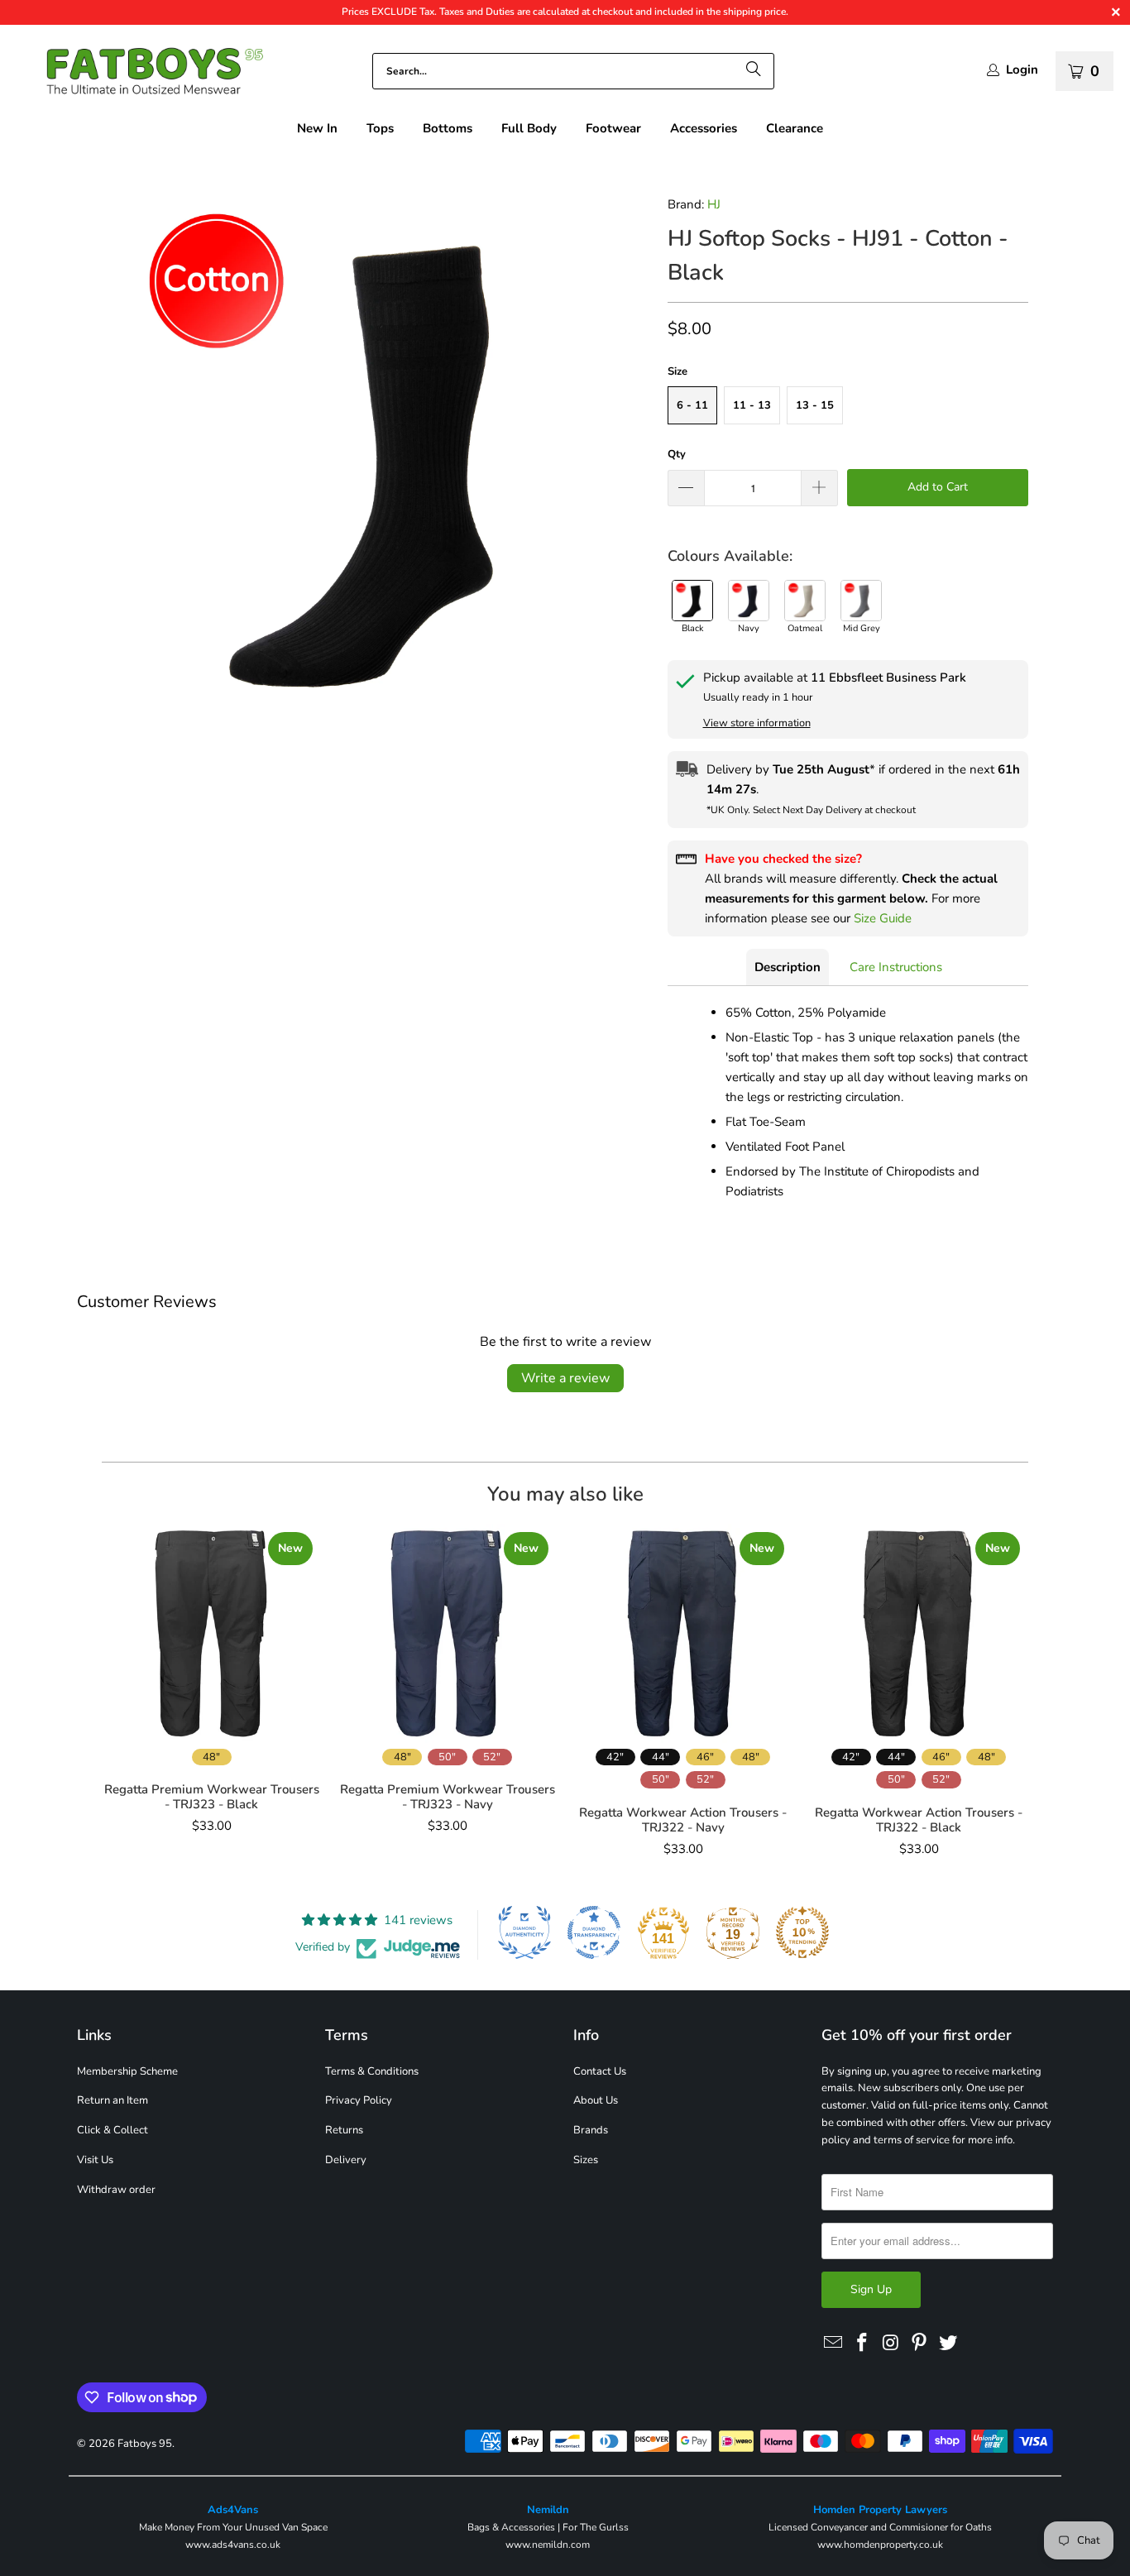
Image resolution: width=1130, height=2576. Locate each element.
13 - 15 (815, 405)
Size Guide (883, 918)
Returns (344, 2130)
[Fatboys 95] (141, 75)
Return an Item (113, 2100)
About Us (596, 2100)
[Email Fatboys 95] (834, 2344)
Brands (591, 2130)
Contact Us (600, 2071)
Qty (677, 454)
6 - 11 (692, 405)
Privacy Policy (359, 2100)
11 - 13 (752, 405)
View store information (757, 723)
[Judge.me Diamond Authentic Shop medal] (524, 1932)
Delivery (346, 2160)
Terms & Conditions (372, 2071)
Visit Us (95, 2160)
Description (788, 967)
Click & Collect (113, 2130)
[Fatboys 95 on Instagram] (891, 2344)
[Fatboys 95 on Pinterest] (920, 2344)
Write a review (565, 1378)
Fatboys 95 (145, 2444)
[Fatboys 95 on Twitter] (949, 2344)
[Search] (754, 71)
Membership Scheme (127, 2071)
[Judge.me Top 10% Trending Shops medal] (802, 1932)
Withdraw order (116, 2190)
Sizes (586, 2160)
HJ (714, 204)
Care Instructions (896, 967)
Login (1022, 70)
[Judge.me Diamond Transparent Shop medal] (594, 1932)
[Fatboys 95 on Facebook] (863, 2344)
